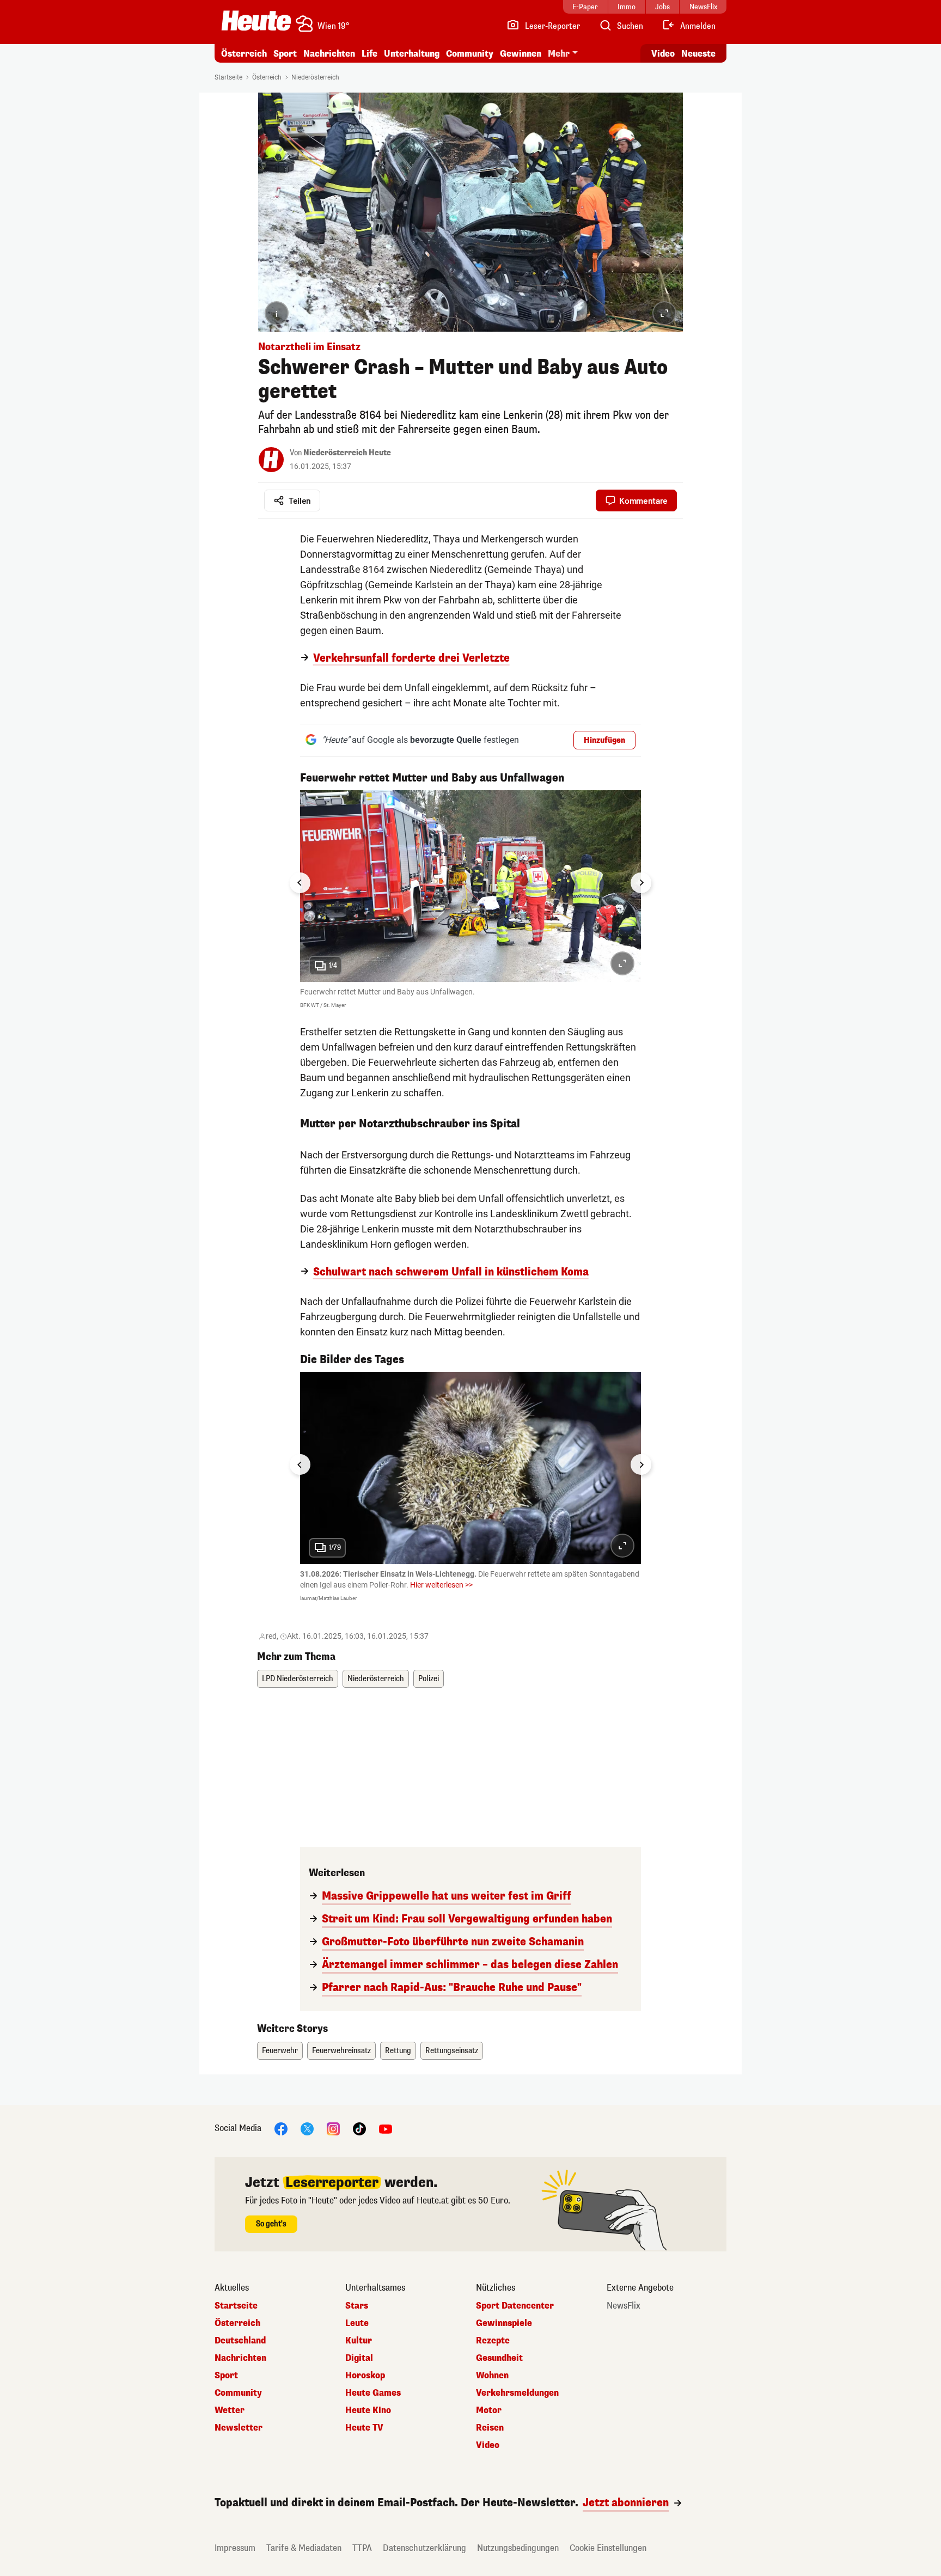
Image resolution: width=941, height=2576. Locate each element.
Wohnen (492, 2376)
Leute (357, 2323)
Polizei (429, 1679)
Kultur (359, 2341)
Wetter (230, 2410)
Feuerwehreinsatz (341, 2051)
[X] (307, 2128)
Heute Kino (368, 2410)
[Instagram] (333, 2128)
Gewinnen (521, 54)
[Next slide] (641, 883)
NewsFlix (624, 2306)
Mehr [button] (559, 54)
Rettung (398, 2051)
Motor (489, 2410)
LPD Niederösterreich (298, 1679)
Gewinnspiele (504, 2323)
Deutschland (240, 2341)
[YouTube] (386, 2128)
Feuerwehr (280, 2051)
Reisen (490, 2428)
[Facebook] (281, 2128)
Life (369, 54)
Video (663, 54)
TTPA (362, 2548)
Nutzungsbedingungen (518, 2548)
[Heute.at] (256, 21)
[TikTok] (359, 2128)
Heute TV (364, 2428)
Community (470, 54)
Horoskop (365, 2376)
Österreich (244, 54)
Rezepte (493, 2341)
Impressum (235, 2548)
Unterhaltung (412, 54)
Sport (285, 54)
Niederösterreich (315, 77)
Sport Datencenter (515, 2306)
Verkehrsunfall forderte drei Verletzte (411, 658)
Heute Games (373, 2393)
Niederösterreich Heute (347, 453)
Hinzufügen (604, 740)
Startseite (228, 77)
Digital (359, 2358)
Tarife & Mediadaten (304, 2548)
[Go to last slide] (300, 883)
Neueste (698, 54)
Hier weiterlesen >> (441, 1585)
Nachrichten (240, 2358)
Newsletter (239, 2428)
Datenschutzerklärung (424, 2548)
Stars (357, 2306)
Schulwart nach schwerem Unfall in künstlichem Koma (451, 1272)
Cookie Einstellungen (608, 2548)
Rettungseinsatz (452, 2051)
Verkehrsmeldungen (517, 2393)
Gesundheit (499, 2358)
